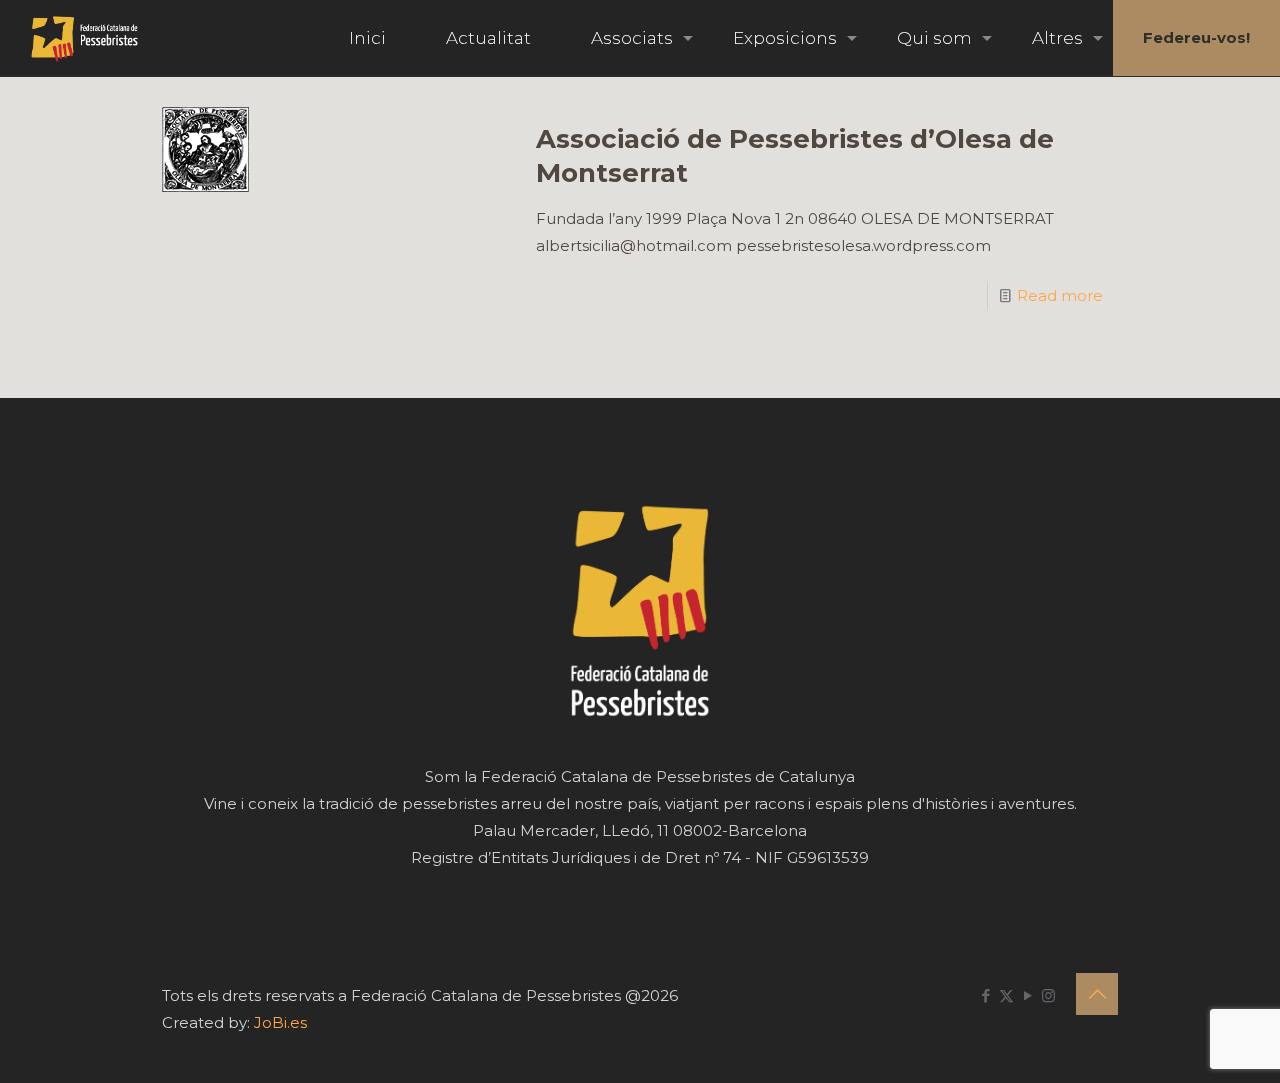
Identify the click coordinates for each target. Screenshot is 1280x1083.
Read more (1060, 295)
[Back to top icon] (1097, 994)
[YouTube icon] (1027, 995)
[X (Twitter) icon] (1006, 995)
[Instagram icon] (1048, 995)
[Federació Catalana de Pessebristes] (84, 38)
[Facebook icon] (985, 995)
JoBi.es (280, 1022)
